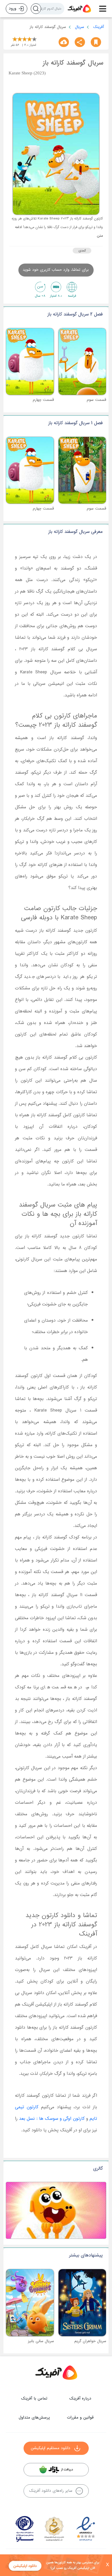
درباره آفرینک (80, 2399)
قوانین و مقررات (80, 2418)
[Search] (36, 9)
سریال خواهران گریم (90, 2341)
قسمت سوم (96, 400)
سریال (80, 27)
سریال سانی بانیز (41, 2341)
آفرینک (99, 27)
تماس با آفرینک (34, 2399)
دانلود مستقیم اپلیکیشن (51, 2448)
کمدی (82, 251)
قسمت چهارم (43, 400)
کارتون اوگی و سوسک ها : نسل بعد (52, 2119)
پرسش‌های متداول (34, 2418)
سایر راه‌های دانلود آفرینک (51, 2491)
